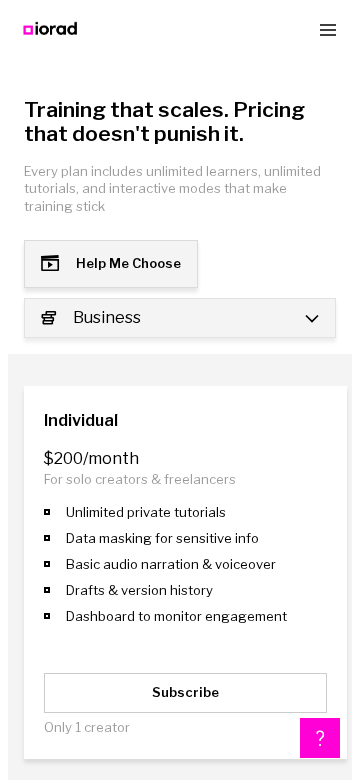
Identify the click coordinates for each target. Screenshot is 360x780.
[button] (320, 738)
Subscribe (185, 692)
